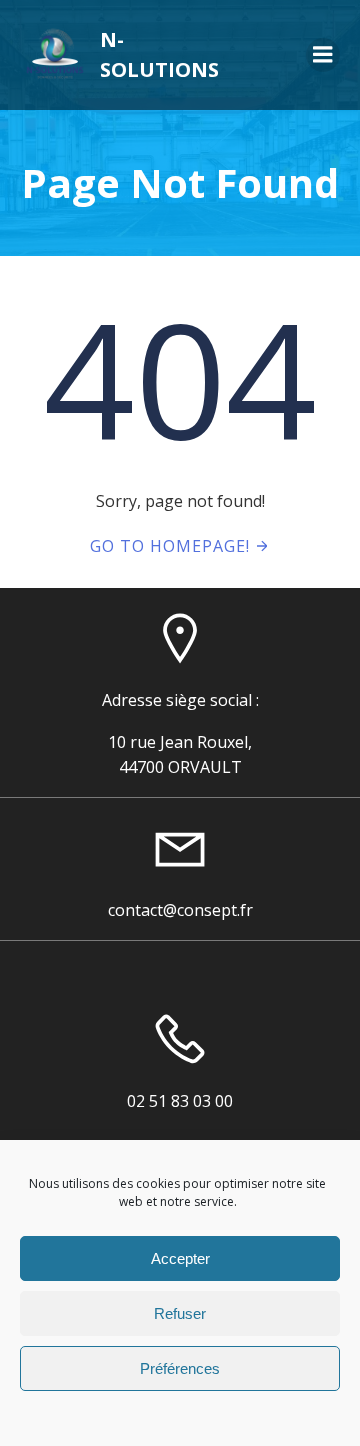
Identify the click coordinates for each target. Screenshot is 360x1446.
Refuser (180, 1313)
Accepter (180, 1258)
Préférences (180, 1368)
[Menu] (323, 55)
